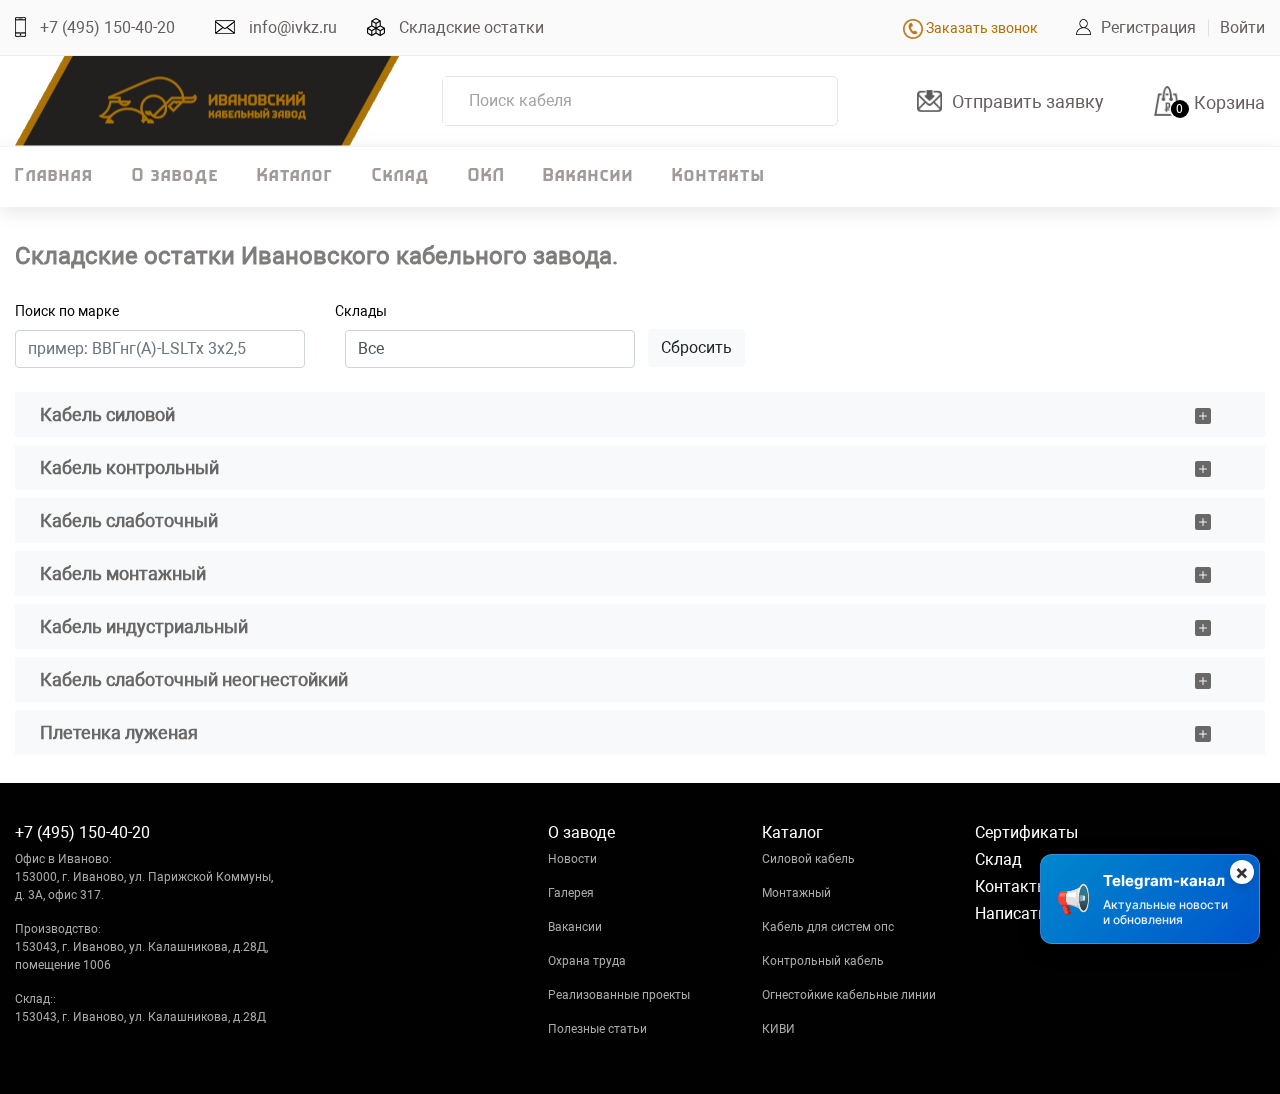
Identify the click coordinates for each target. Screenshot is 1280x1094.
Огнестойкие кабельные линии (849, 995)
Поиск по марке (67, 311)
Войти (1242, 27)
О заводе (175, 177)
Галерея (571, 893)
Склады (361, 311)
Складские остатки (471, 27)
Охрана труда (587, 961)
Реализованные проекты (619, 995)
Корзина (1229, 102)
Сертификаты (1026, 832)
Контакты (718, 177)
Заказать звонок (980, 28)
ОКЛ (486, 177)
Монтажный (796, 893)
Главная (54, 177)
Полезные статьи (597, 1029)
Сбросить (696, 347)
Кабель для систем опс (828, 927)
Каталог (295, 177)
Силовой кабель (808, 859)
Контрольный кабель (823, 961)
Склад (401, 177)
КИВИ (778, 1029)
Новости (572, 859)
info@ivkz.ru (293, 27)
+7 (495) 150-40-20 (107, 27)
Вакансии (588, 177)
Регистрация (1148, 27)
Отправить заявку (1028, 101)
